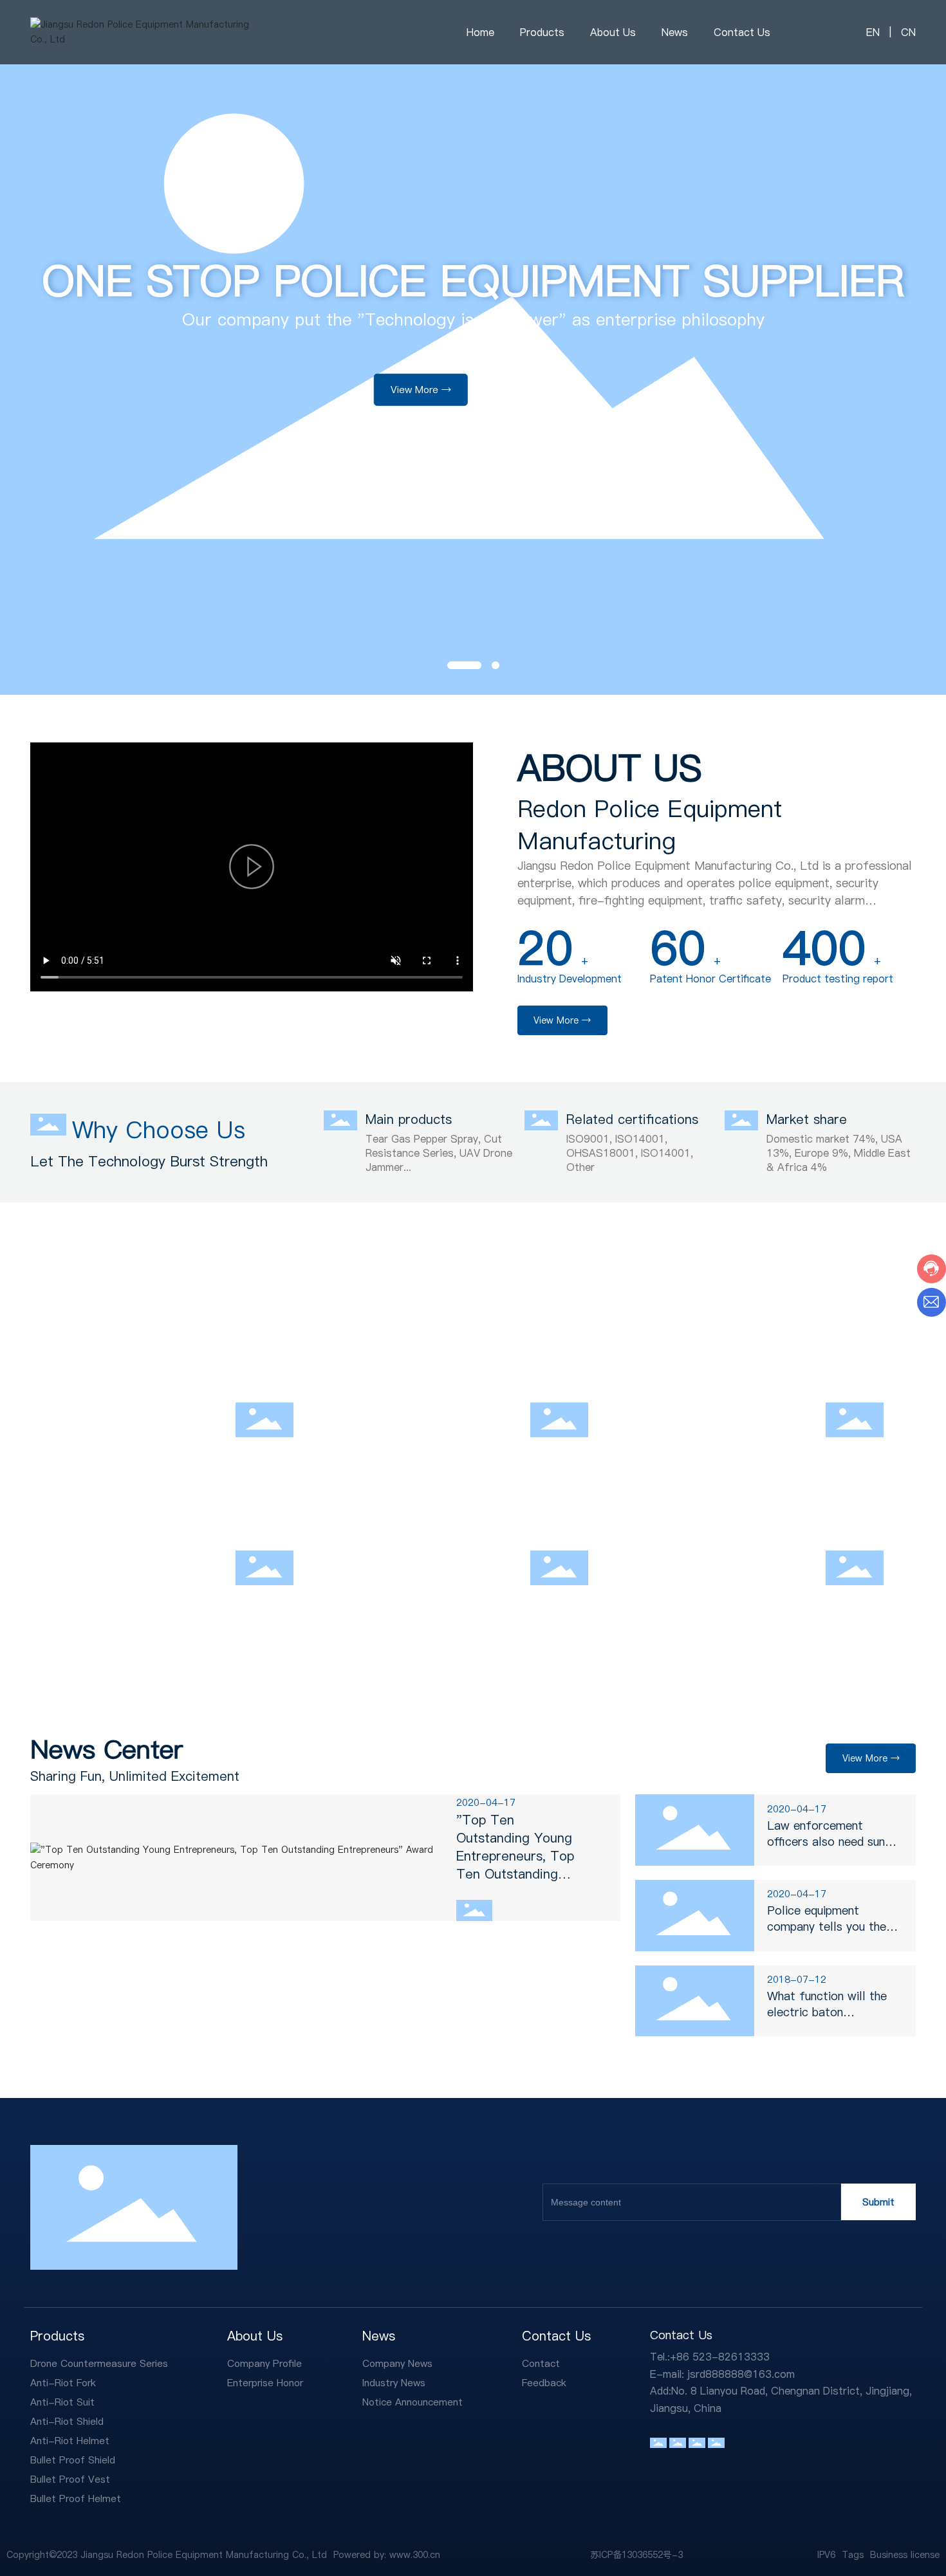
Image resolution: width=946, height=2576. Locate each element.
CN (907, 32)
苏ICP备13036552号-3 (636, 2555)
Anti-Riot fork (416, 1371)
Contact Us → (523, 434)
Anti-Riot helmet (426, 1519)
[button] (451, 665)
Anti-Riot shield (127, 1519)
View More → (421, 434)
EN (873, 32)
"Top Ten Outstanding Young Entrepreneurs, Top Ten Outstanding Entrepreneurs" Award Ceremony (524, 1865)
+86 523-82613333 (720, 2357)
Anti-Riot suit (709, 1371)
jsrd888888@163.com (741, 2374)
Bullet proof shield (728, 1519)
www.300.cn (415, 2555)
